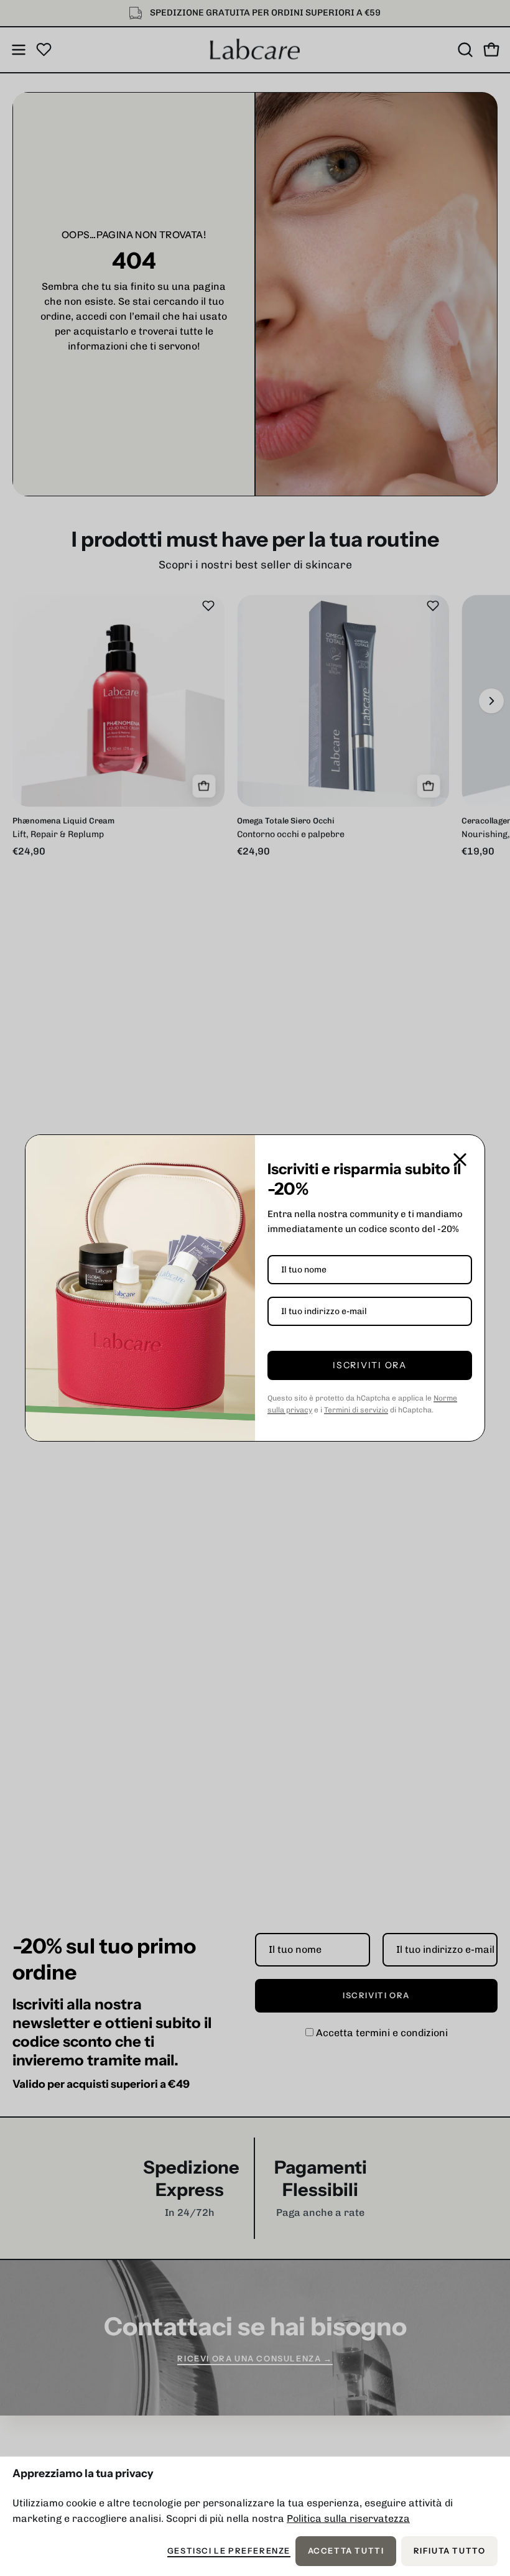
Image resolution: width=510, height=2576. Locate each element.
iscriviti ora (370, 1365)
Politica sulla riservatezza (348, 2518)
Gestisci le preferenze (229, 2551)
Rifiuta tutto (450, 2551)
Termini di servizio (356, 1410)
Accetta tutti (346, 2551)
